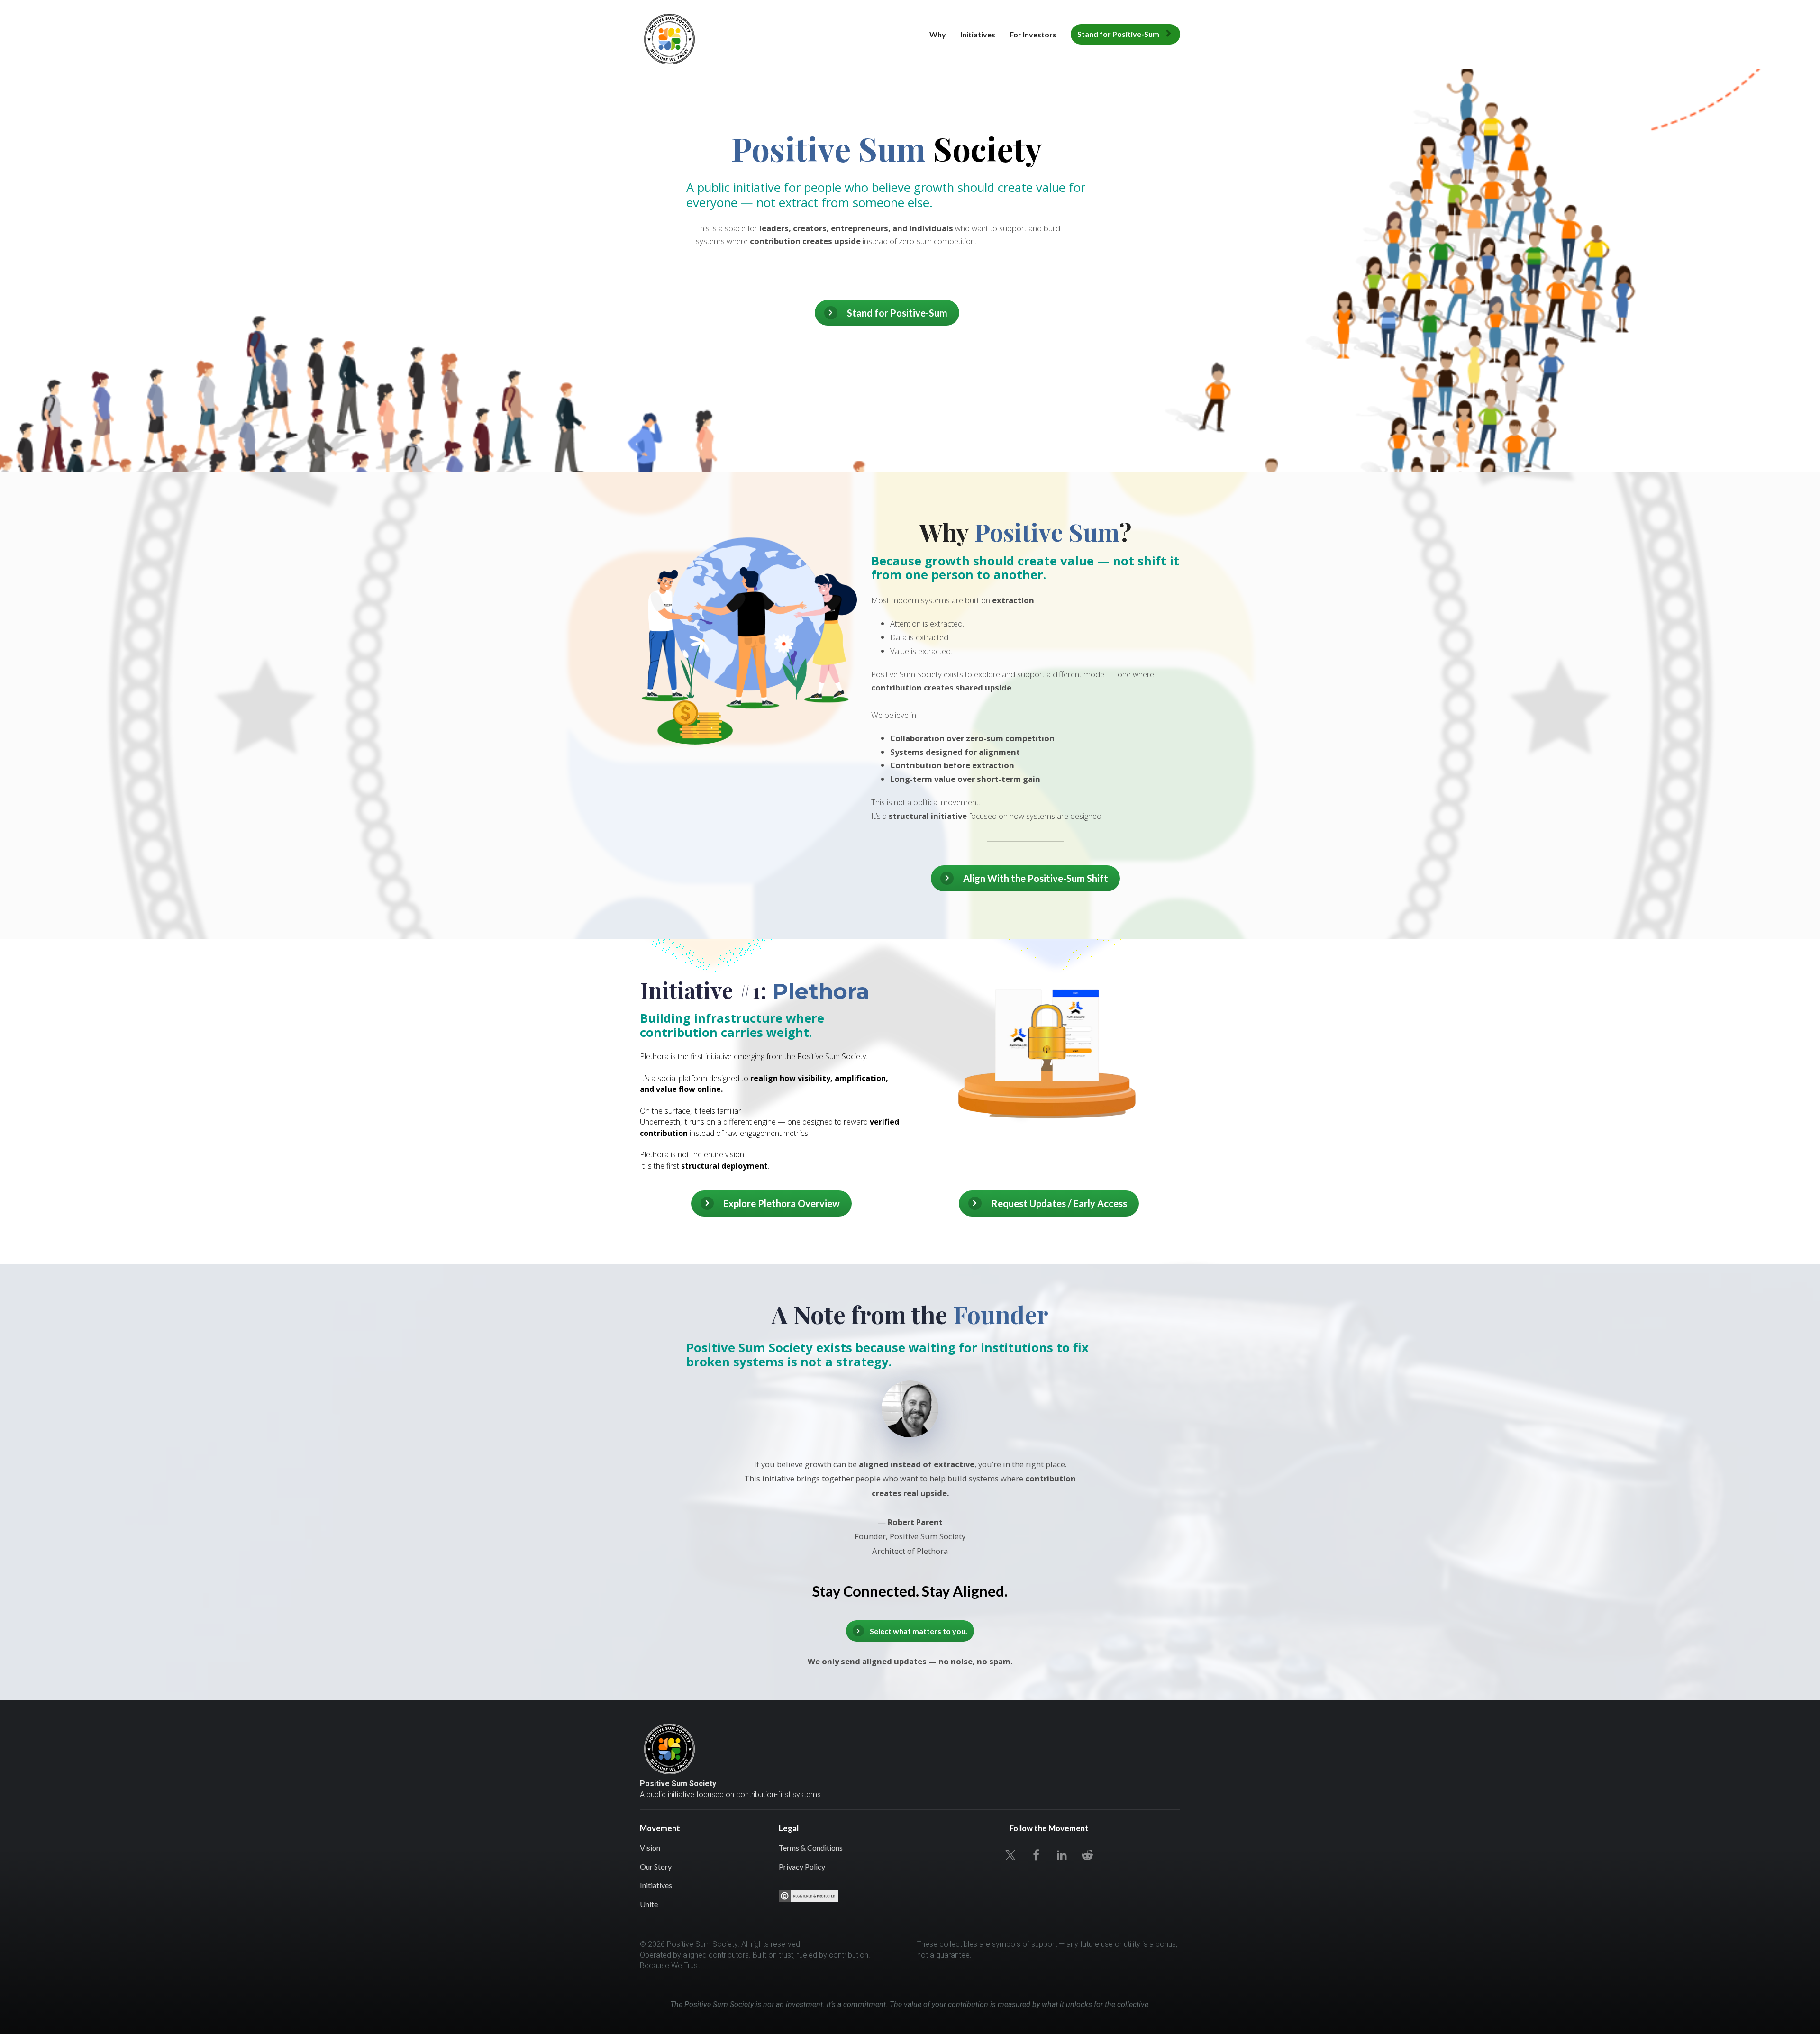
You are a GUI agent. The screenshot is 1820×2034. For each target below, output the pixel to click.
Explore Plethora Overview (782, 1203)
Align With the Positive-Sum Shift (1036, 878)
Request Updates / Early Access (1059, 1203)
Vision (650, 1848)
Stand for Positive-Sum (1118, 34)
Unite (649, 1904)
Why (938, 34)
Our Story (656, 1866)
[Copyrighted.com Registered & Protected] (808, 1896)
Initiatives (978, 34)
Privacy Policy (802, 1866)
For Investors (1033, 34)
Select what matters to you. (919, 1631)
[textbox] (910, 1996)
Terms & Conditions (811, 1848)
